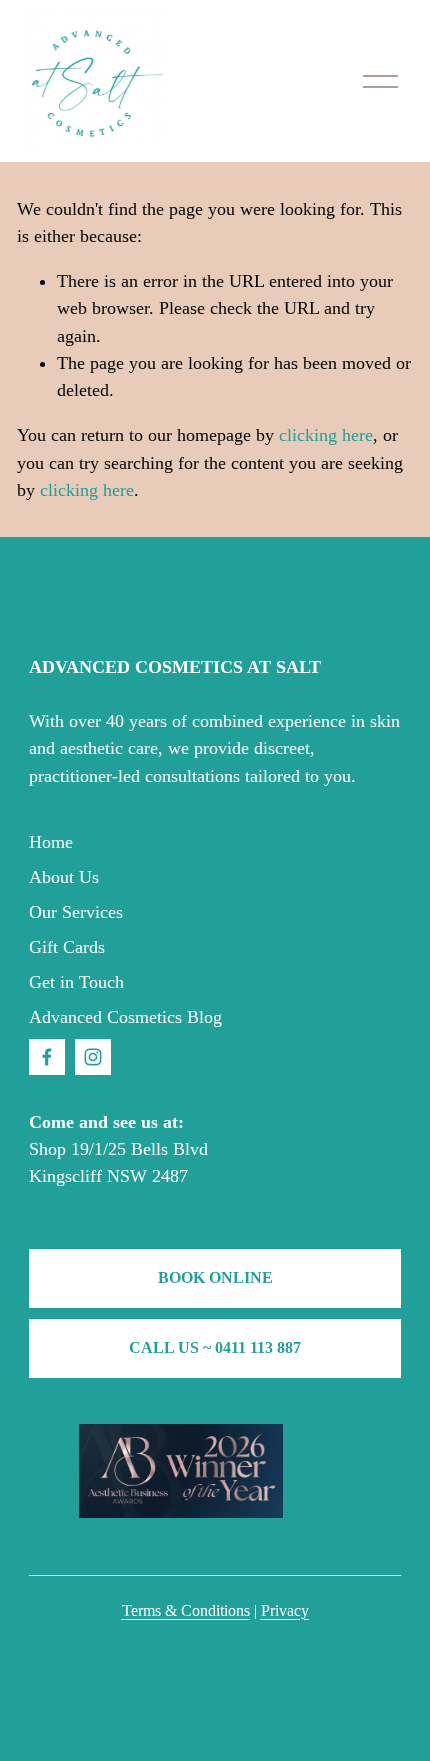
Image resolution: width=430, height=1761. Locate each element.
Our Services (76, 912)
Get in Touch (76, 982)
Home (51, 842)
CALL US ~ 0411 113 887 (215, 1347)
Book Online (215, 1277)
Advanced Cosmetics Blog (125, 1017)
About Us (64, 877)
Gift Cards (67, 947)
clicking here (326, 435)
